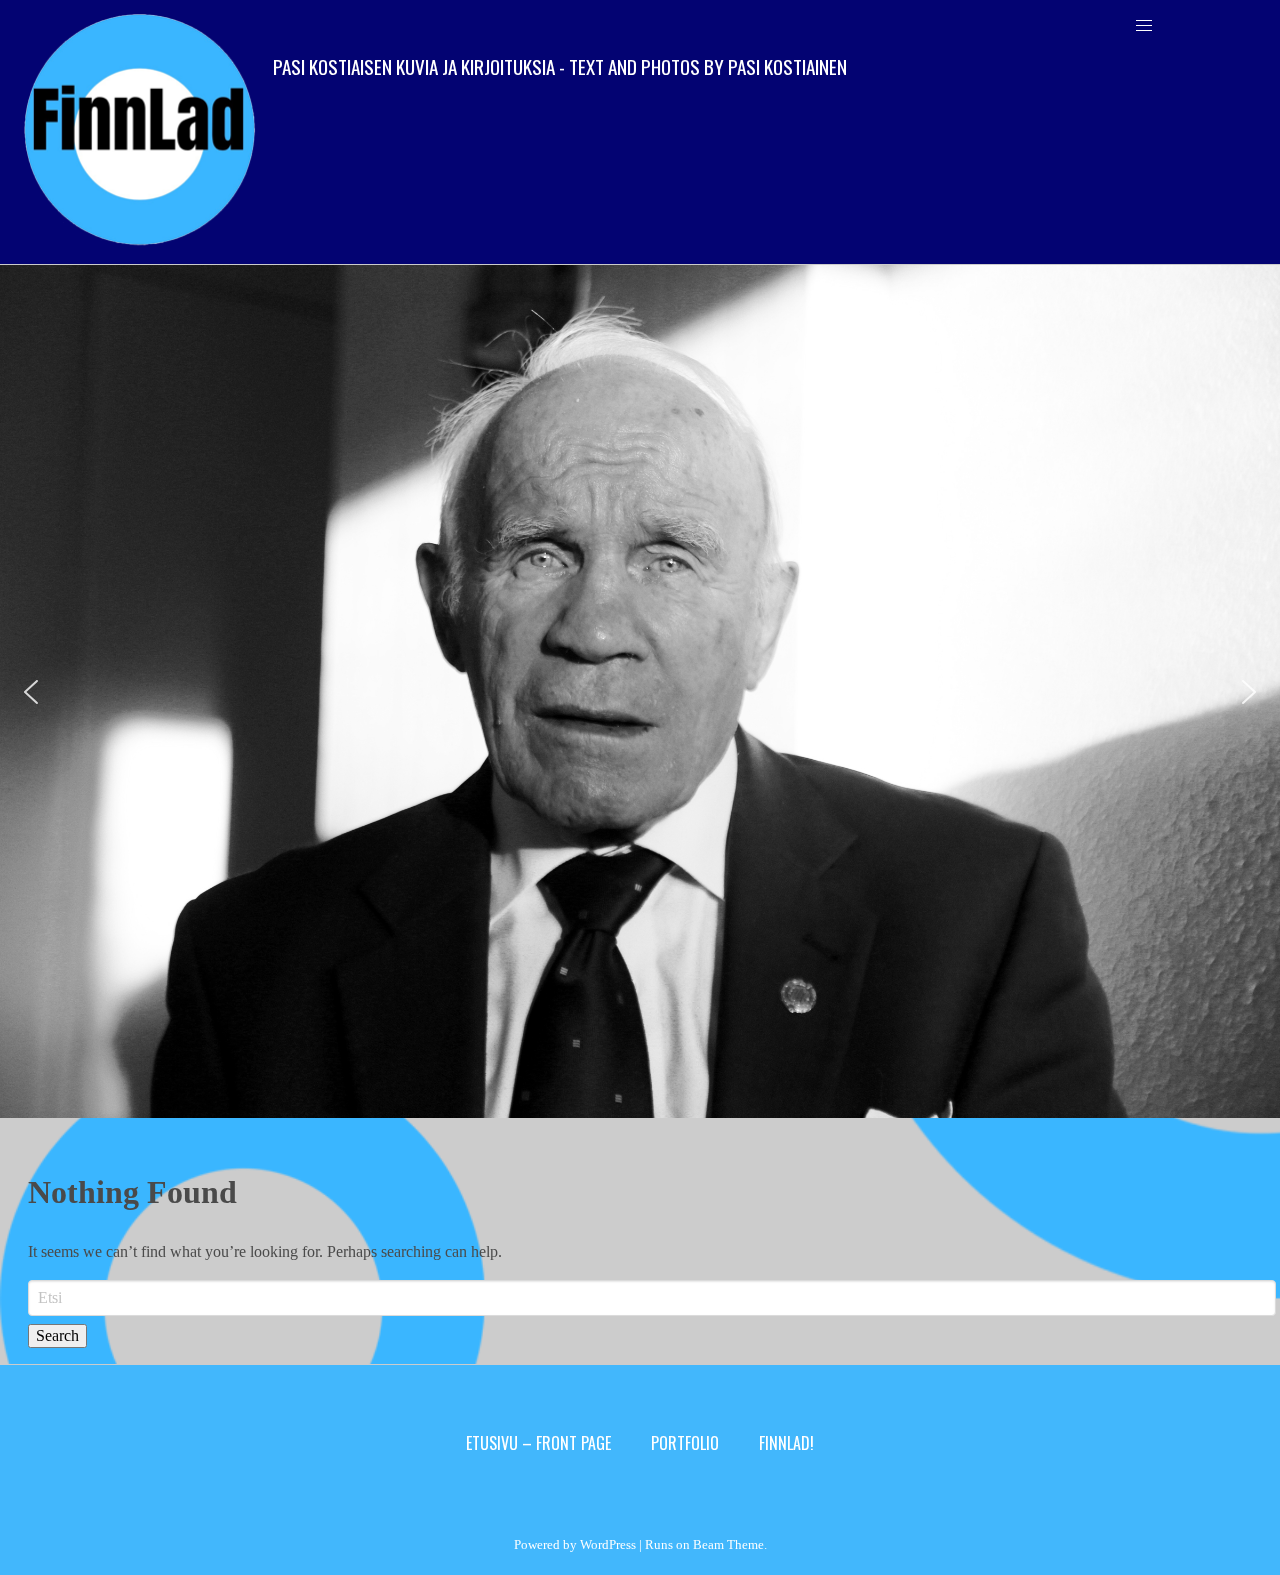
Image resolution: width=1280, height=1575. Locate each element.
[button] (31, 692)
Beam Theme (728, 1544)
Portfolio (685, 1443)
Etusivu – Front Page (538, 1443)
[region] (640, 691)
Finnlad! (786, 1443)
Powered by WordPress (575, 1544)
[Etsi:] (652, 1298)
